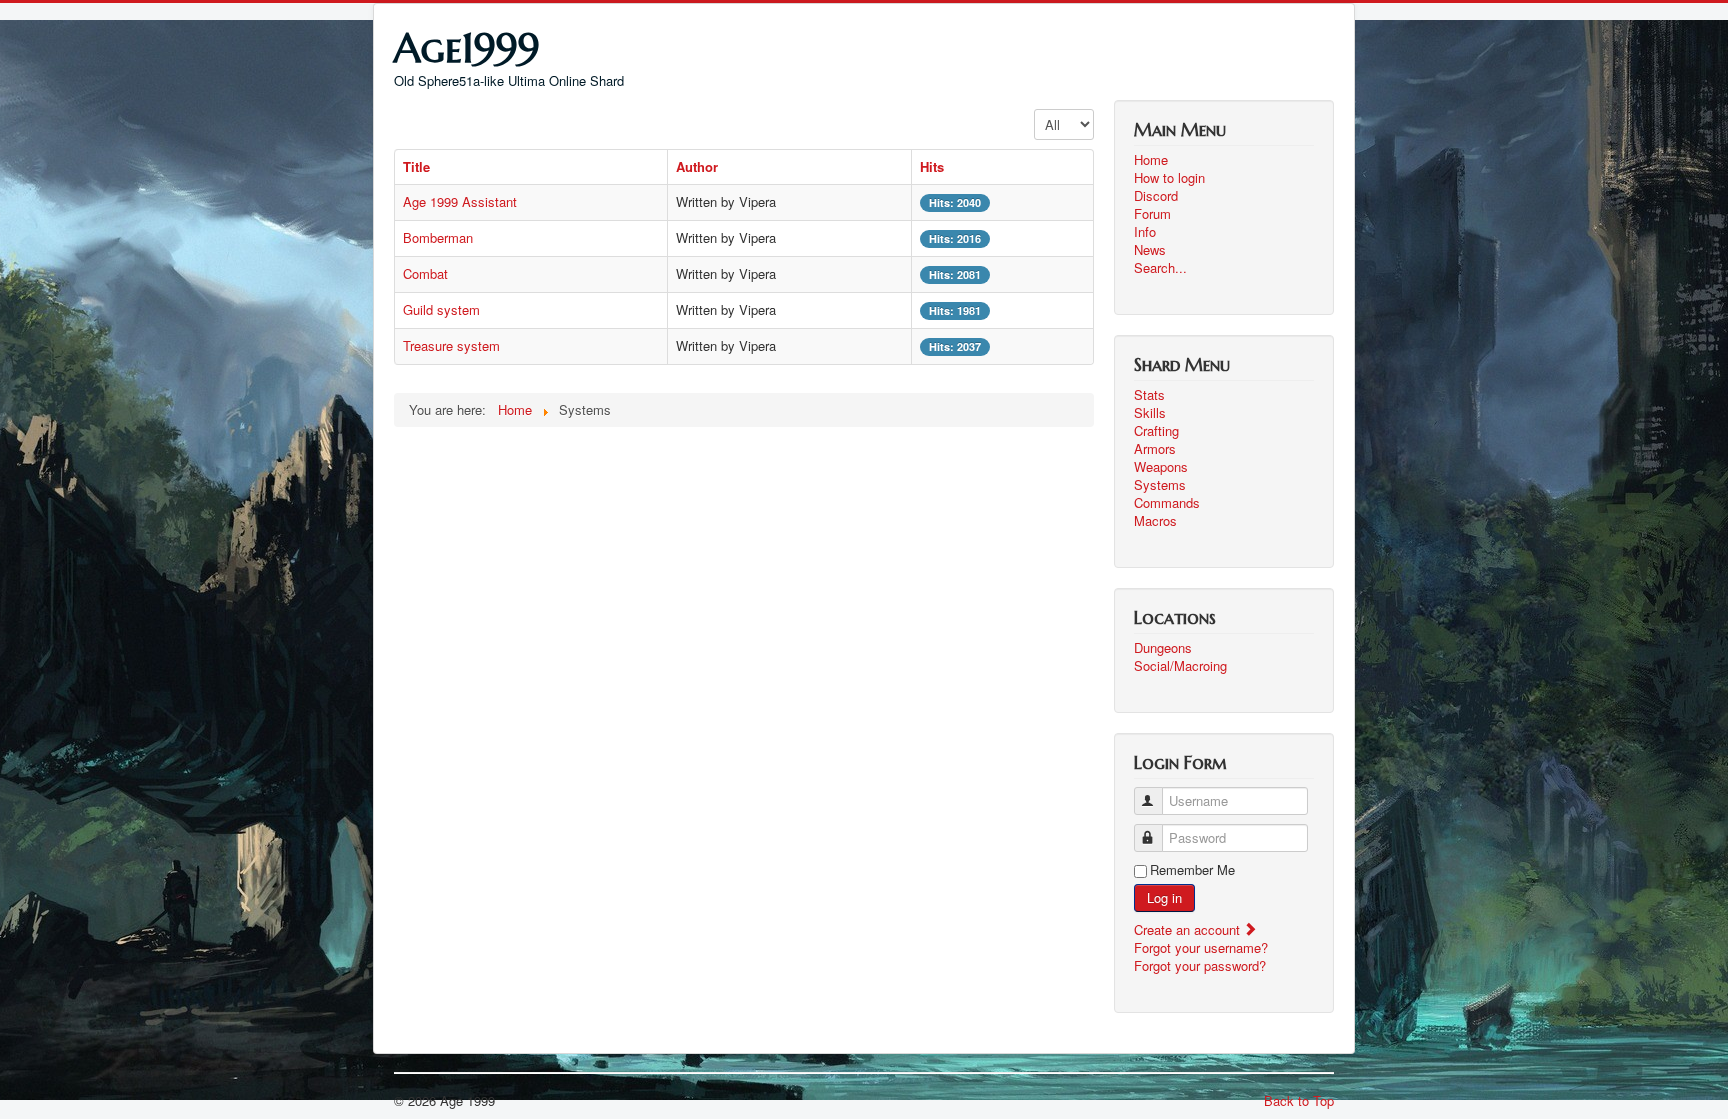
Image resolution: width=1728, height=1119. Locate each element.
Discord (1156, 196)
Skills (1150, 413)
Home (1151, 160)
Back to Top (1299, 1100)
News (1150, 250)
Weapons (1161, 467)
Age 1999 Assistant (460, 201)
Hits (932, 166)
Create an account (1189, 929)
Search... (1160, 268)
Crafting (1156, 431)
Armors (1155, 449)
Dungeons (1163, 648)
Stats (1149, 395)
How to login (1169, 178)
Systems (1160, 485)
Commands (1167, 503)
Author (697, 166)
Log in (1164, 897)
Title (416, 166)
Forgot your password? (1200, 965)
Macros (1155, 521)
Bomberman (438, 237)
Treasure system (451, 345)
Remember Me (1192, 870)
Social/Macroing (1180, 666)
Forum (1152, 214)
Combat (425, 273)
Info (1145, 232)
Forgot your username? (1201, 947)
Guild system (441, 309)
